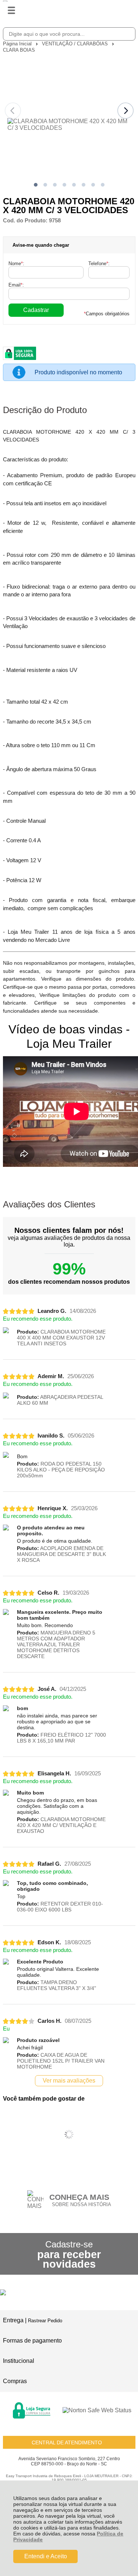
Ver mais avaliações (69, 2081)
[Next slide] (125, 111)
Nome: (16, 264)
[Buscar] (128, 34)
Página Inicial (18, 44)
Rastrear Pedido (45, 2321)
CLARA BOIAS (19, 50)
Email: (16, 285)
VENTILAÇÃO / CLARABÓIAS (76, 44)
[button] (36, 185)
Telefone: (99, 264)
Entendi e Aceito (46, 2556)
